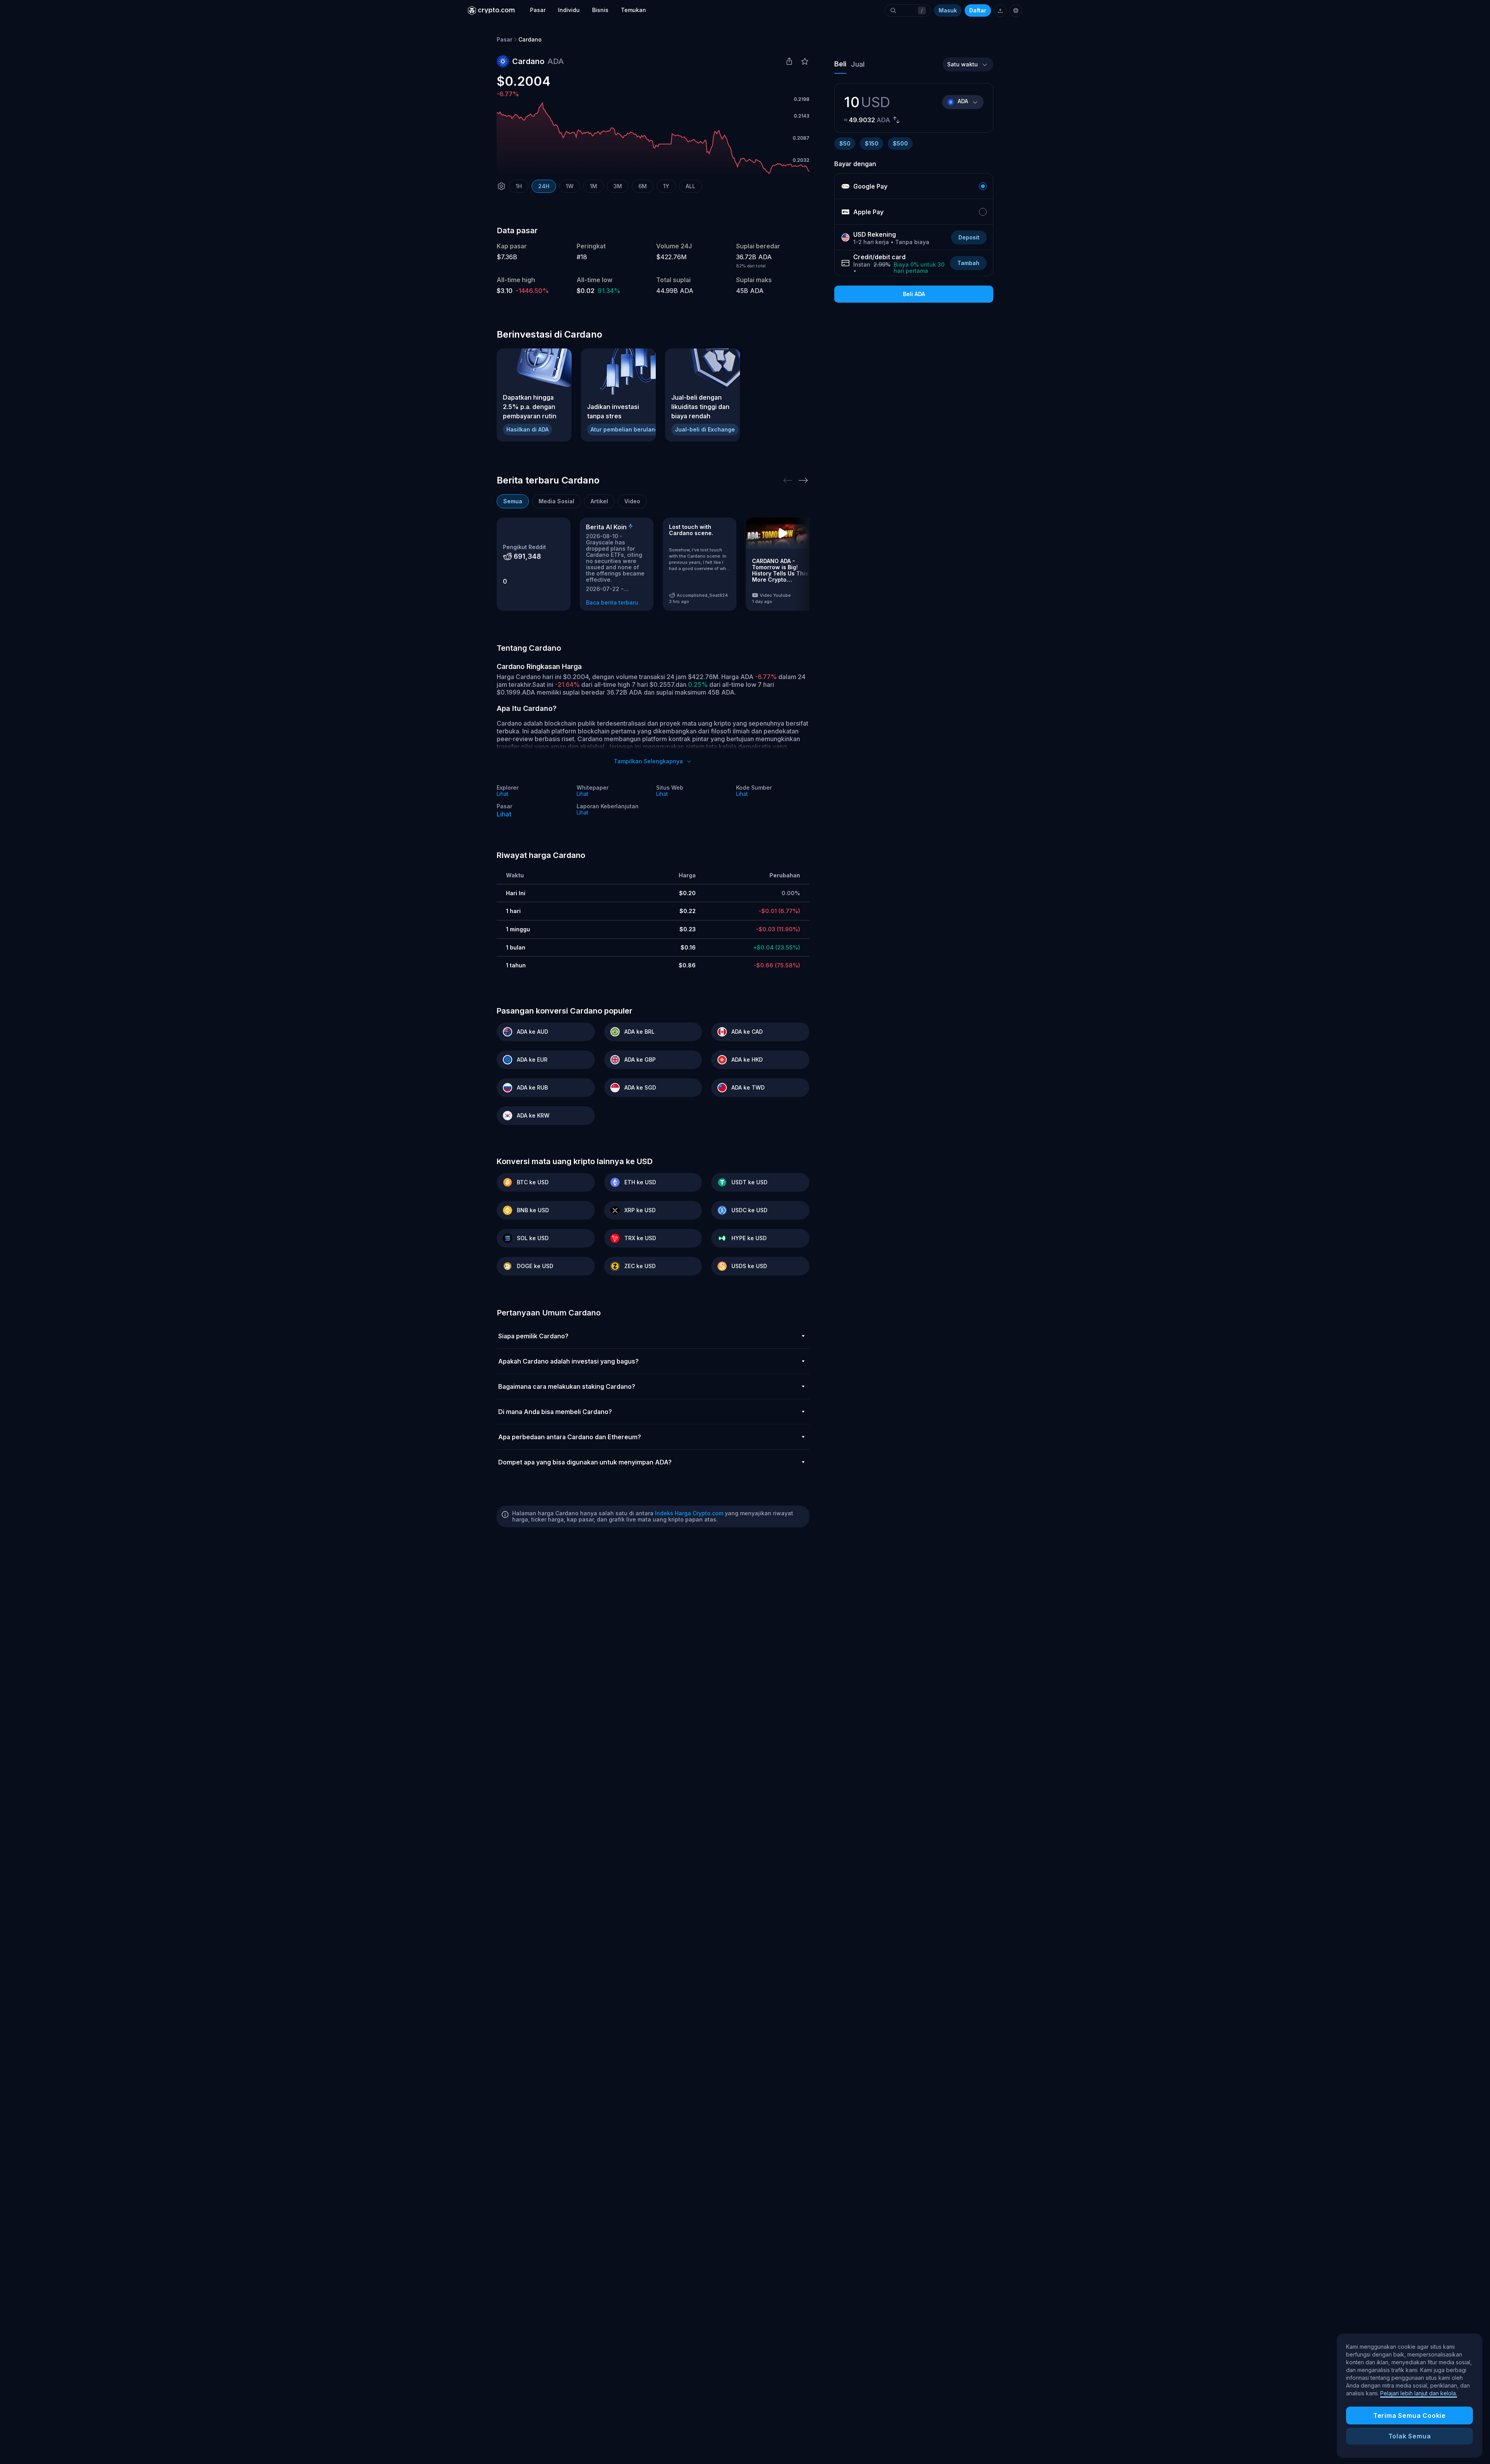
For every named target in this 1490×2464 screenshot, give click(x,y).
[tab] (513, 501)
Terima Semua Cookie (1409, 2415)
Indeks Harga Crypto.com (689, 1513)
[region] (1409, 2396)
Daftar (978, 10)
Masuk (948, 10)
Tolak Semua (1410, 2436)
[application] (653, 138)
